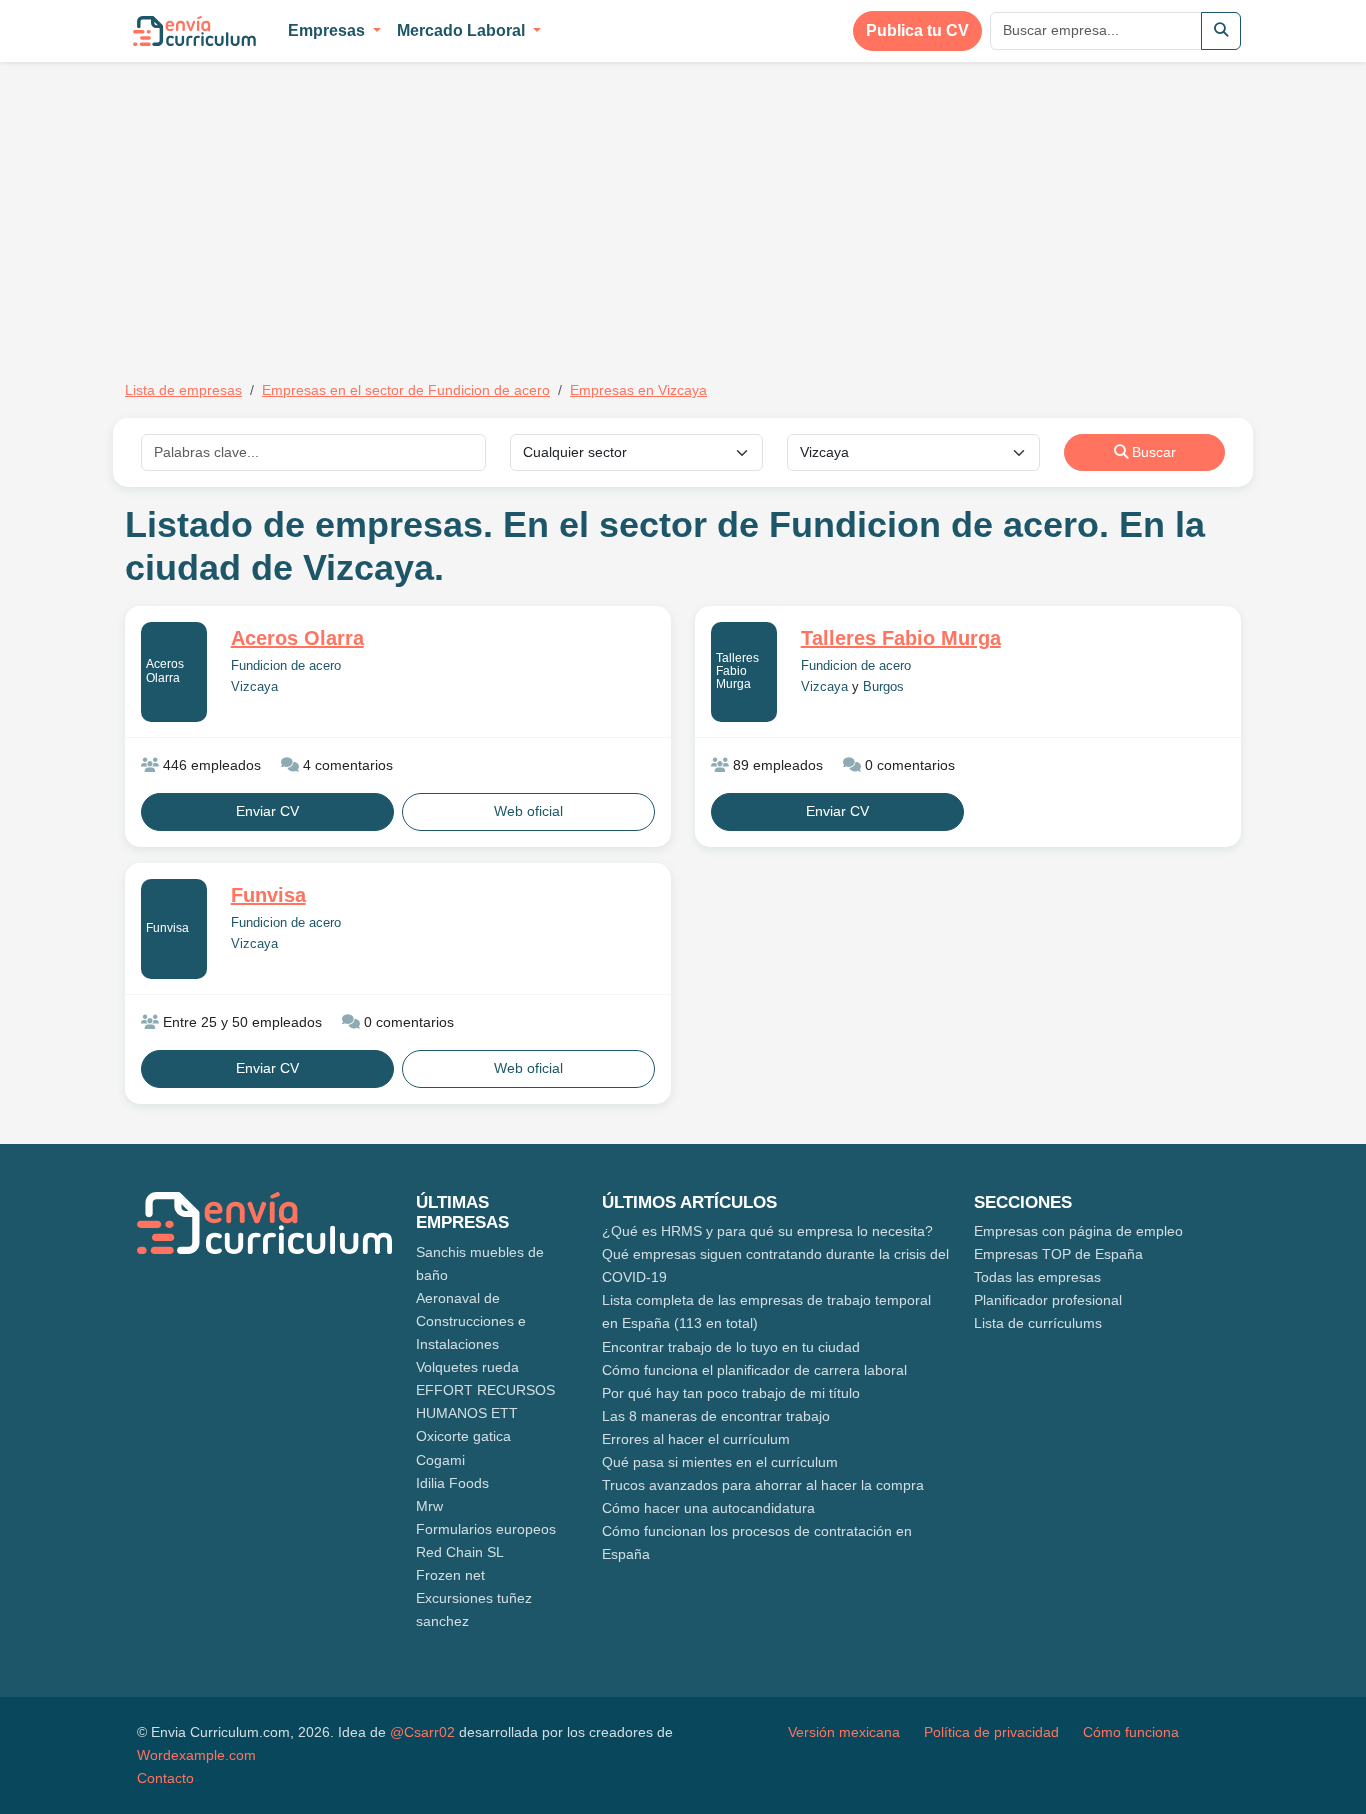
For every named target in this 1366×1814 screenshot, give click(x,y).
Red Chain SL (460, 1552)
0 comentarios (908, 765)
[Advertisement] (293, 208)
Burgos (883, 687)
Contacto (165, 1778)
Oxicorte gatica (463, 1436)
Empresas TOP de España (1058, 1254)
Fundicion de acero (286, 666)
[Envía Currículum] (194, 31)
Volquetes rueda (467, 1367)
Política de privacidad (991, 1732)
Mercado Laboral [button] (463, 30)
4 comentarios (346, 765)
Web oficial (528, 811)
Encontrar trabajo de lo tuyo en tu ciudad (731, 1347)
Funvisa (167, 928)
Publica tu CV (917, 30)
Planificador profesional (1048, 1300)
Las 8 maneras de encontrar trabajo (716, 1416)
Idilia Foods (452, 1483)
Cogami (440, 1460)
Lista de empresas (183, 390)
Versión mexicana (844, 1732)
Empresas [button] (328, 30)
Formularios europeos (486, 1529)
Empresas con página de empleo (1078, 1231)
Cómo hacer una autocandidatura (708, 1508)
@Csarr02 (422, 1732)
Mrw (429, 1506)
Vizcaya (254, 687)
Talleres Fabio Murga (737, 671)
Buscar (1152, 452)
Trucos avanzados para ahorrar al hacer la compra (763, 1485)
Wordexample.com (196, 1755)
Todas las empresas (1037, 1277)
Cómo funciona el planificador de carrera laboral (754, 1370)
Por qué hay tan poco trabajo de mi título (731, 1393)
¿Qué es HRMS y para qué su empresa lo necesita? (767, 1231)
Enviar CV (267, 811)
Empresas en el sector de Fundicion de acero (406, 390)
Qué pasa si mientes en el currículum (720, 1462)
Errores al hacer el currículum (696, 1439)
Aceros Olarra (165, 670)
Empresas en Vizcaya (638, 390)
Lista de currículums (1038, 1323)
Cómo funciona (1131, 1732)
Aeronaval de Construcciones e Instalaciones (471, 1321)
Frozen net (450, 1575)
